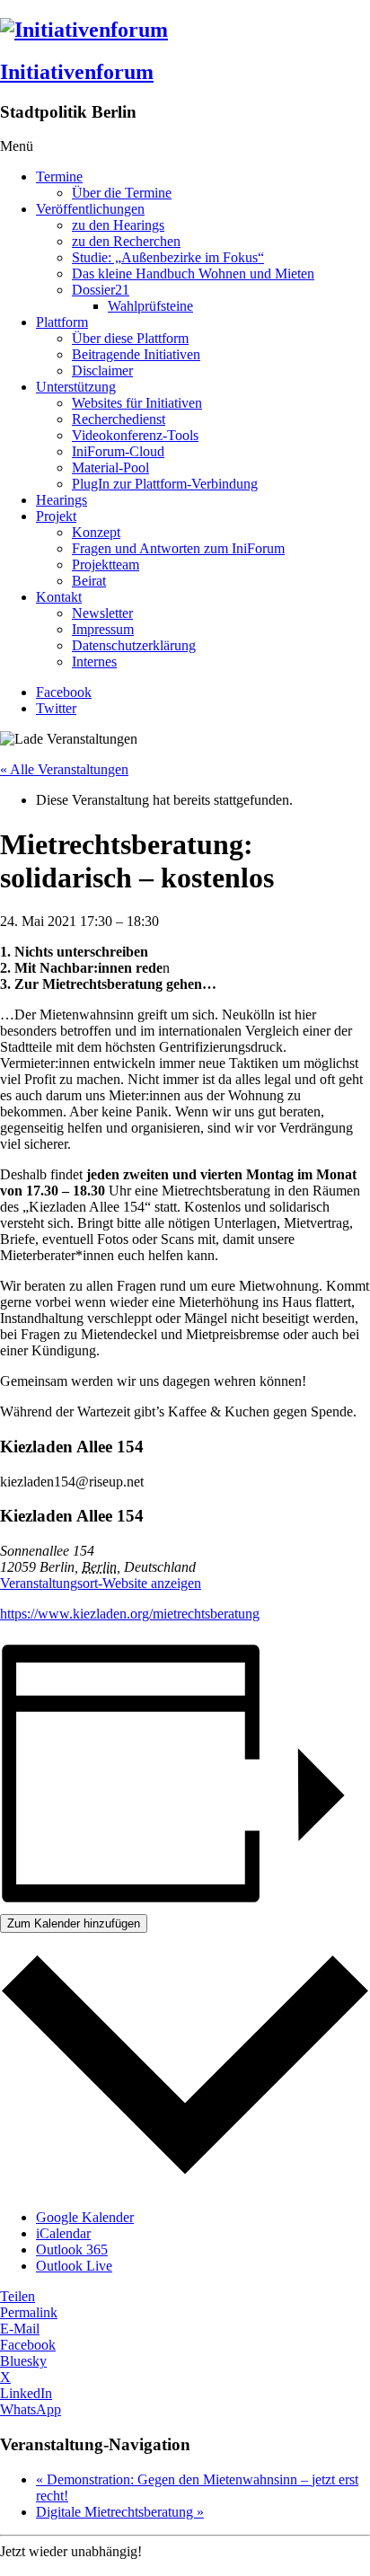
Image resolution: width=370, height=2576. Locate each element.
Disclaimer (102, 371)
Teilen (18, 2296)
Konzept (96, 532)
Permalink (29, 2312)
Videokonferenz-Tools (135, 435)
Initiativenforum (77, 72)
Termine (59, 176)
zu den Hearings (118, 225)
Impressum (103, 629)
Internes (94, 662)
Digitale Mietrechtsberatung (120, 2512)
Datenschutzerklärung (134, 645)
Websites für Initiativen (137, 403)
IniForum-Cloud (118, 451)
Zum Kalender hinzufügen (74, 1923)
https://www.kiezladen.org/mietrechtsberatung (130, 1614)
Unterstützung (76, 387)
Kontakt (59, 597)
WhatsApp (31, 2409)
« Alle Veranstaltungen (64, 769)
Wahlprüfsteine (150, 306)
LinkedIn (26, 2393)
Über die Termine (122, 193)
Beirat (89, 581)
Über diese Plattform (130, 338)
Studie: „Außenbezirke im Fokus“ (168, 257)
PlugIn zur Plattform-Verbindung (165, 484)
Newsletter (102, 613)
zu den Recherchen (126, 241)
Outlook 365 (72, 2250)
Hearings (62, 500)
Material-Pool (110, 468)
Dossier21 (101, 290)
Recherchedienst (119, 419)
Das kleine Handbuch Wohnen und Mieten (193, 273)
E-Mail (20, 2329)
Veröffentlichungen (90, 209)
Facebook (64, 692)
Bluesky (23, 2361)
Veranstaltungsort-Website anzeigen (101, 1583)
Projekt (56, 516)
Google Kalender (85, 2217)
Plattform (62, 322)
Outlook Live (74, 2266)
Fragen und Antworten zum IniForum (178, 548)
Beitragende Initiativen (136, 354)
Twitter (56, 708)
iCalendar (63, 2233)
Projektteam (106, 565)
